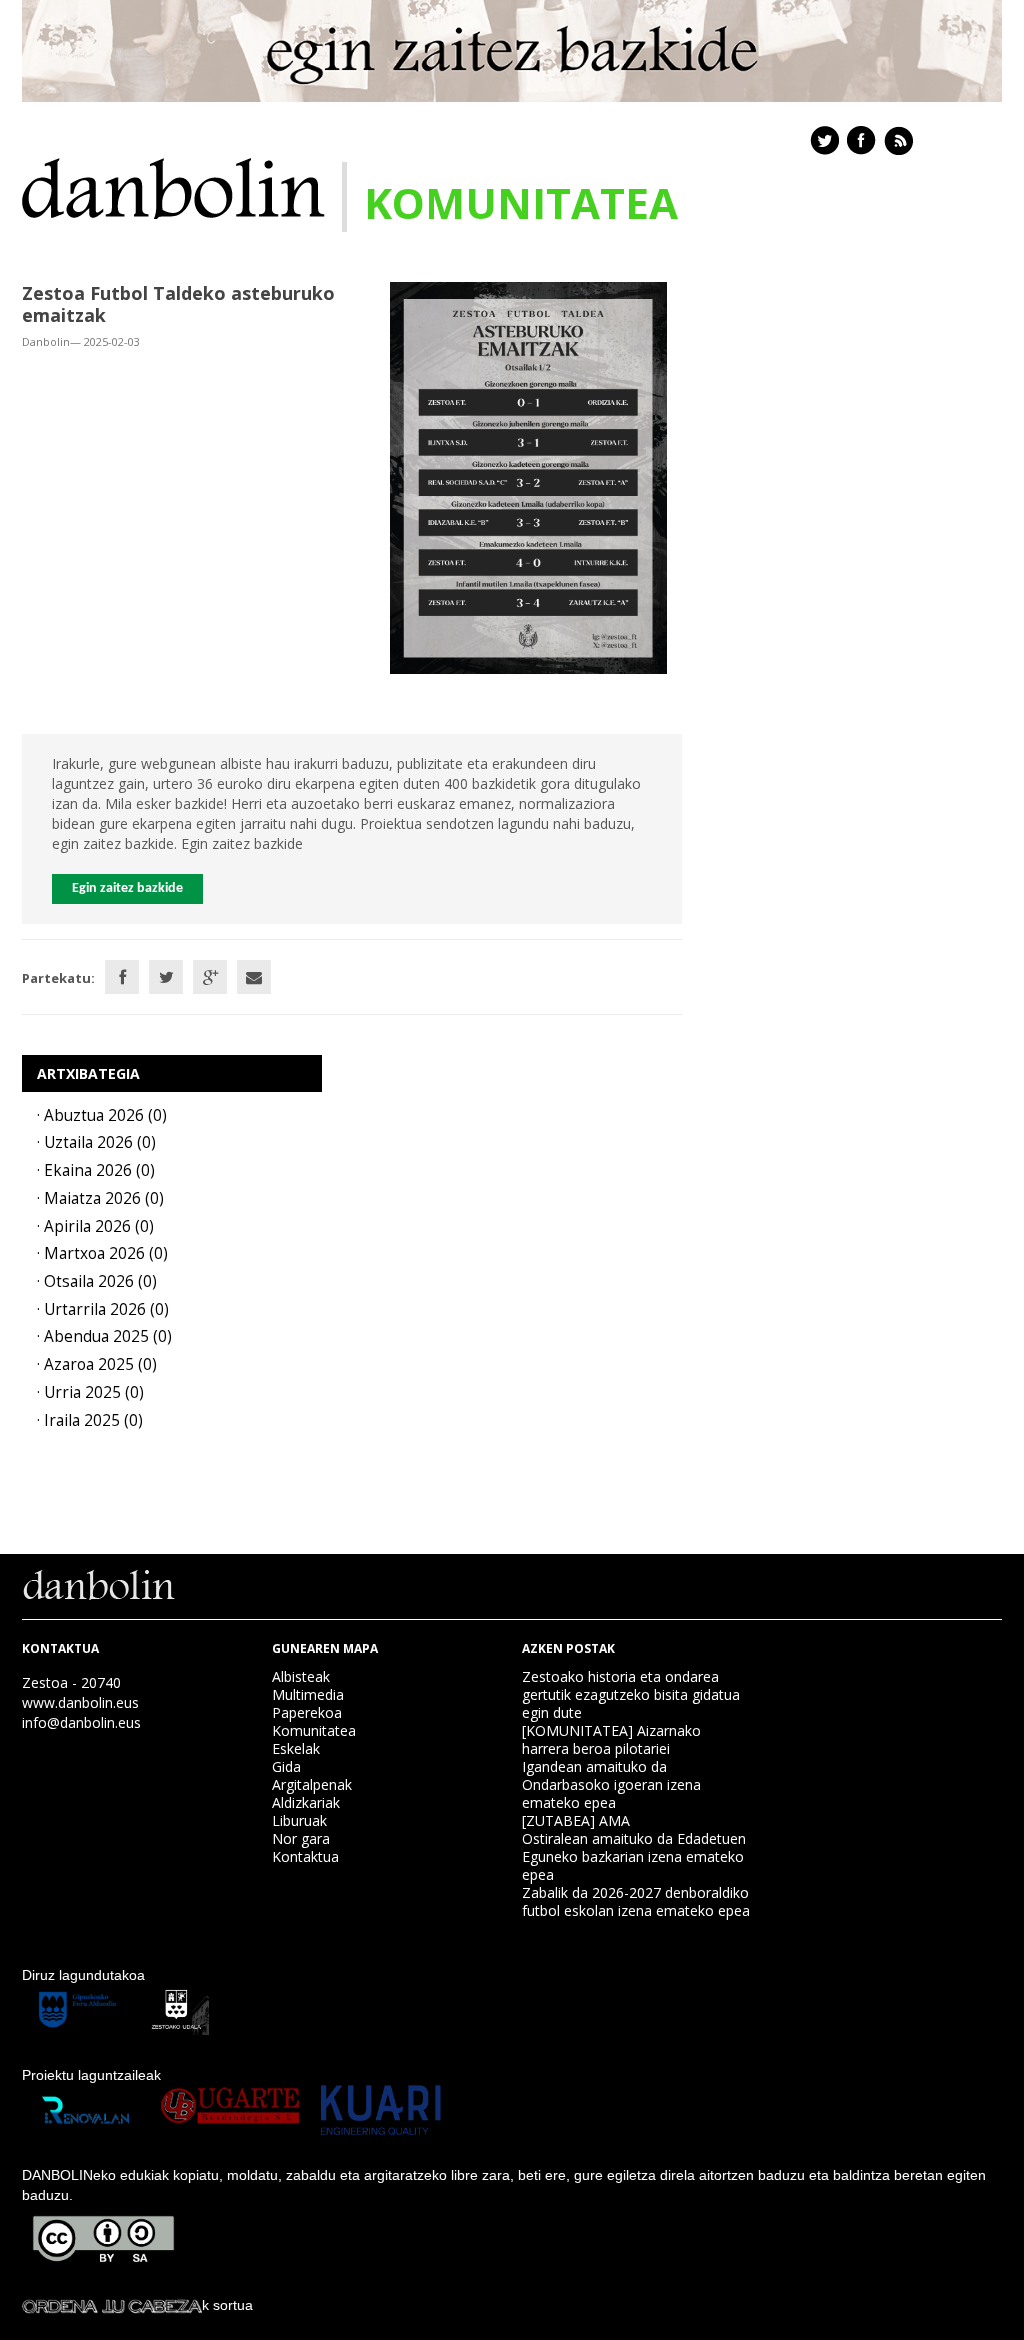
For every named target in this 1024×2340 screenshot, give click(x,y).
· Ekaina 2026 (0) (96, 1170)
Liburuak (299, 1820)
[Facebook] (122, 977)
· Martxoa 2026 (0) (102, 1253)
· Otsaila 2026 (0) (97, 1281)
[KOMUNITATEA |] (173, 186)
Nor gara (301, 1838)
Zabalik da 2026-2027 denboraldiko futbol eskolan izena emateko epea (636, 1901)
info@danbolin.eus (81, 1722)
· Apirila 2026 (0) (95, 1226)
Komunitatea (314, 1730)
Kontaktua (305, 1856)
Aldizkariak (306, 1802)
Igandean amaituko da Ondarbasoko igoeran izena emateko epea (611, 1784)
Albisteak (301, 1676)
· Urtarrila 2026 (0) (103, 1309)
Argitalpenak (312, 1784)
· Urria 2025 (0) (90, 1392)
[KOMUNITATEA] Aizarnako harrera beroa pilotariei (611, 1739)
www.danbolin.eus (80, 1702)
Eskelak (296, 1748)
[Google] (210, 977)
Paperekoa (307, 1712)
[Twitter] (166, 977)
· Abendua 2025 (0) (104, 1336)
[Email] (254, 977)
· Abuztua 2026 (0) (102, 1115)
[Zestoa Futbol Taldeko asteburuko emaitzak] (528, 476)
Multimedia (308, 1694)
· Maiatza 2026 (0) (100, 1198)
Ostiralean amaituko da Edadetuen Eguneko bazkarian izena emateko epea (634, 1856)
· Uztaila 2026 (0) (96, 1142)
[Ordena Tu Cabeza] (112, 2305)
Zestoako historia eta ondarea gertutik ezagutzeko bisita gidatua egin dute (631, 1694)
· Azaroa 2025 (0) (97, 1364)
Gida (286, 1766)
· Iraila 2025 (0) (90, 1420)
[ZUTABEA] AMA (576, 1820)
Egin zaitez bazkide (127, 888)
